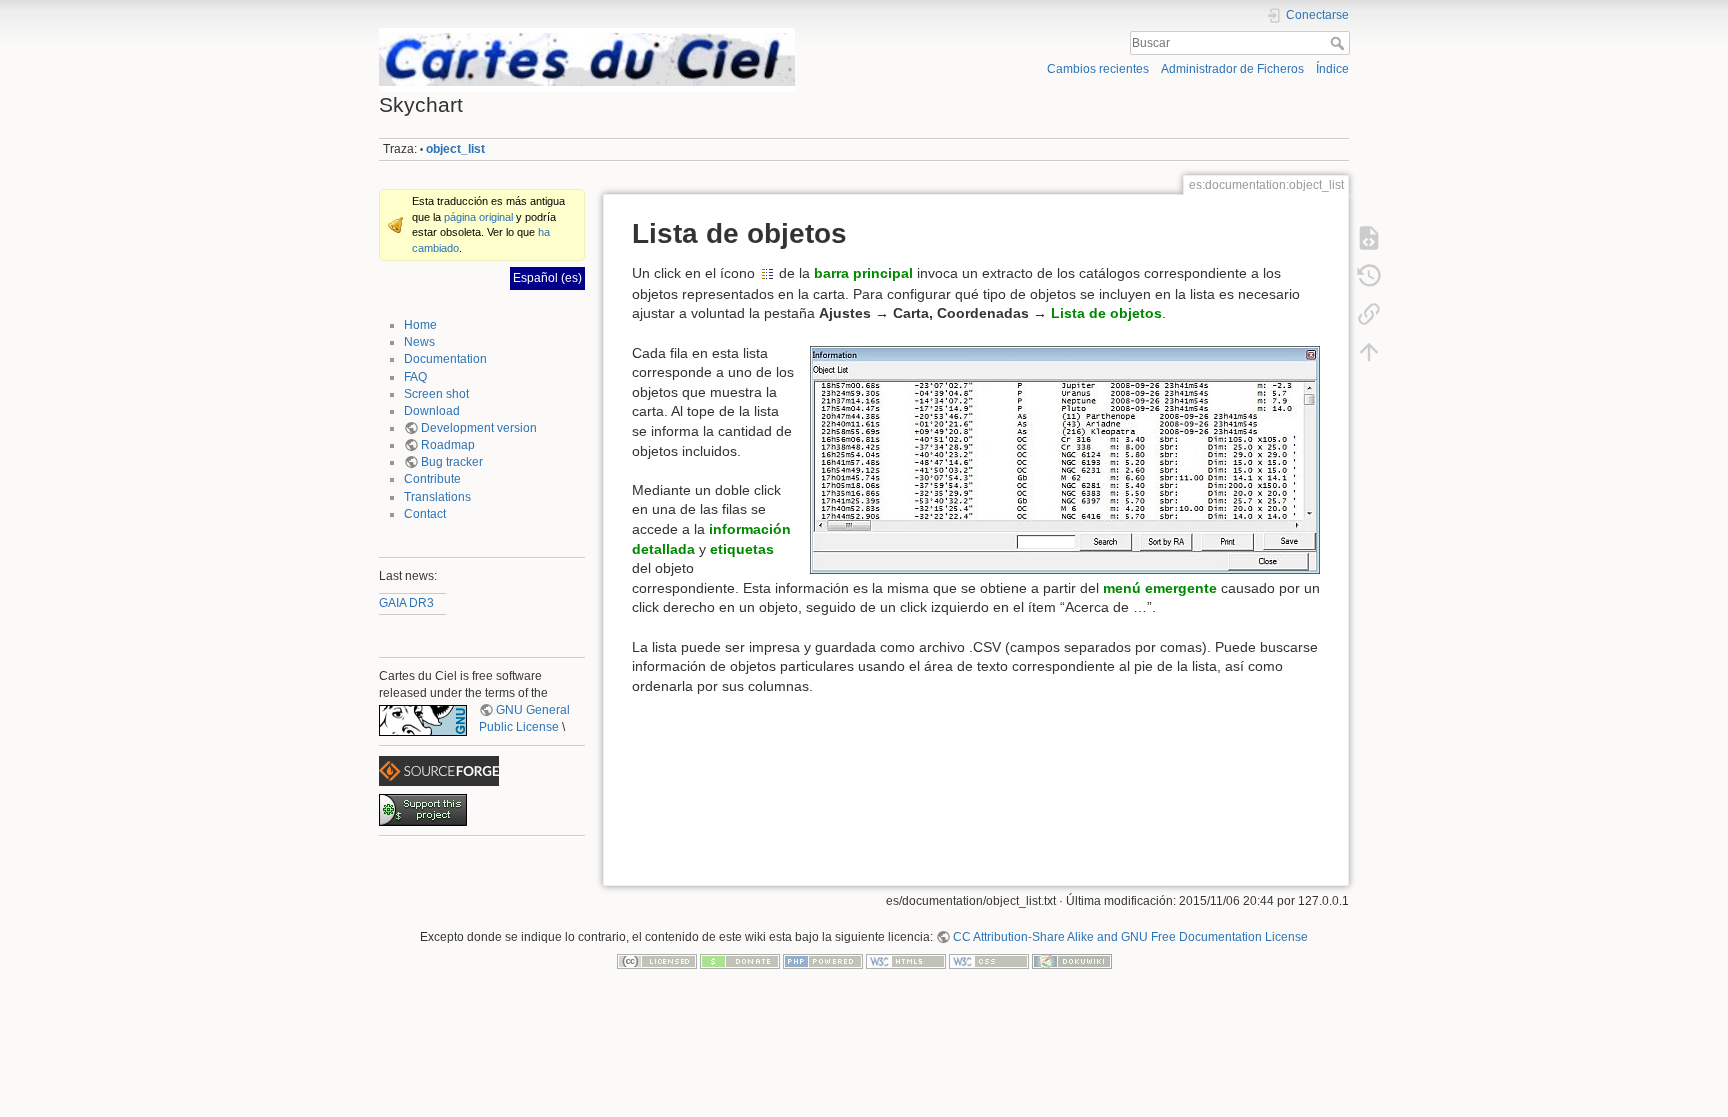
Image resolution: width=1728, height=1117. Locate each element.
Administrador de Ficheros (1232, 69)
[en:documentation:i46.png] (767, 273)
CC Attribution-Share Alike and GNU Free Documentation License (1130, 937)
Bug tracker (452, 462)
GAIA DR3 (406, 603)
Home (420, 325)
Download (432, 411)
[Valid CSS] (989, 961)
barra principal (863, 273)
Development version (479, 428)
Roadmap (448, 445)
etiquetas (742, 549)
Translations (437, 497)
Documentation (445, 359)
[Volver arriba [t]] (1369, 351)
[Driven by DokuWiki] (1072, 961)
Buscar (1339, 43)
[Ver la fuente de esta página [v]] (1369, 237)
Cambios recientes (1098, 69)
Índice (1332, 69)
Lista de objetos (1106, 313)
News (419, 342)
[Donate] (740, 961)
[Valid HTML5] (906, 961)
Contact (425, 514)
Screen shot (436, 394)
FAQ (415, 377)
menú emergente (1160, 588)
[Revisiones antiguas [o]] (1369, 275)
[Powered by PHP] (823, 961)
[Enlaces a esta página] (1369, 313)
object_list (455, 149)
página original (478, 217)
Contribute (432, 479)
